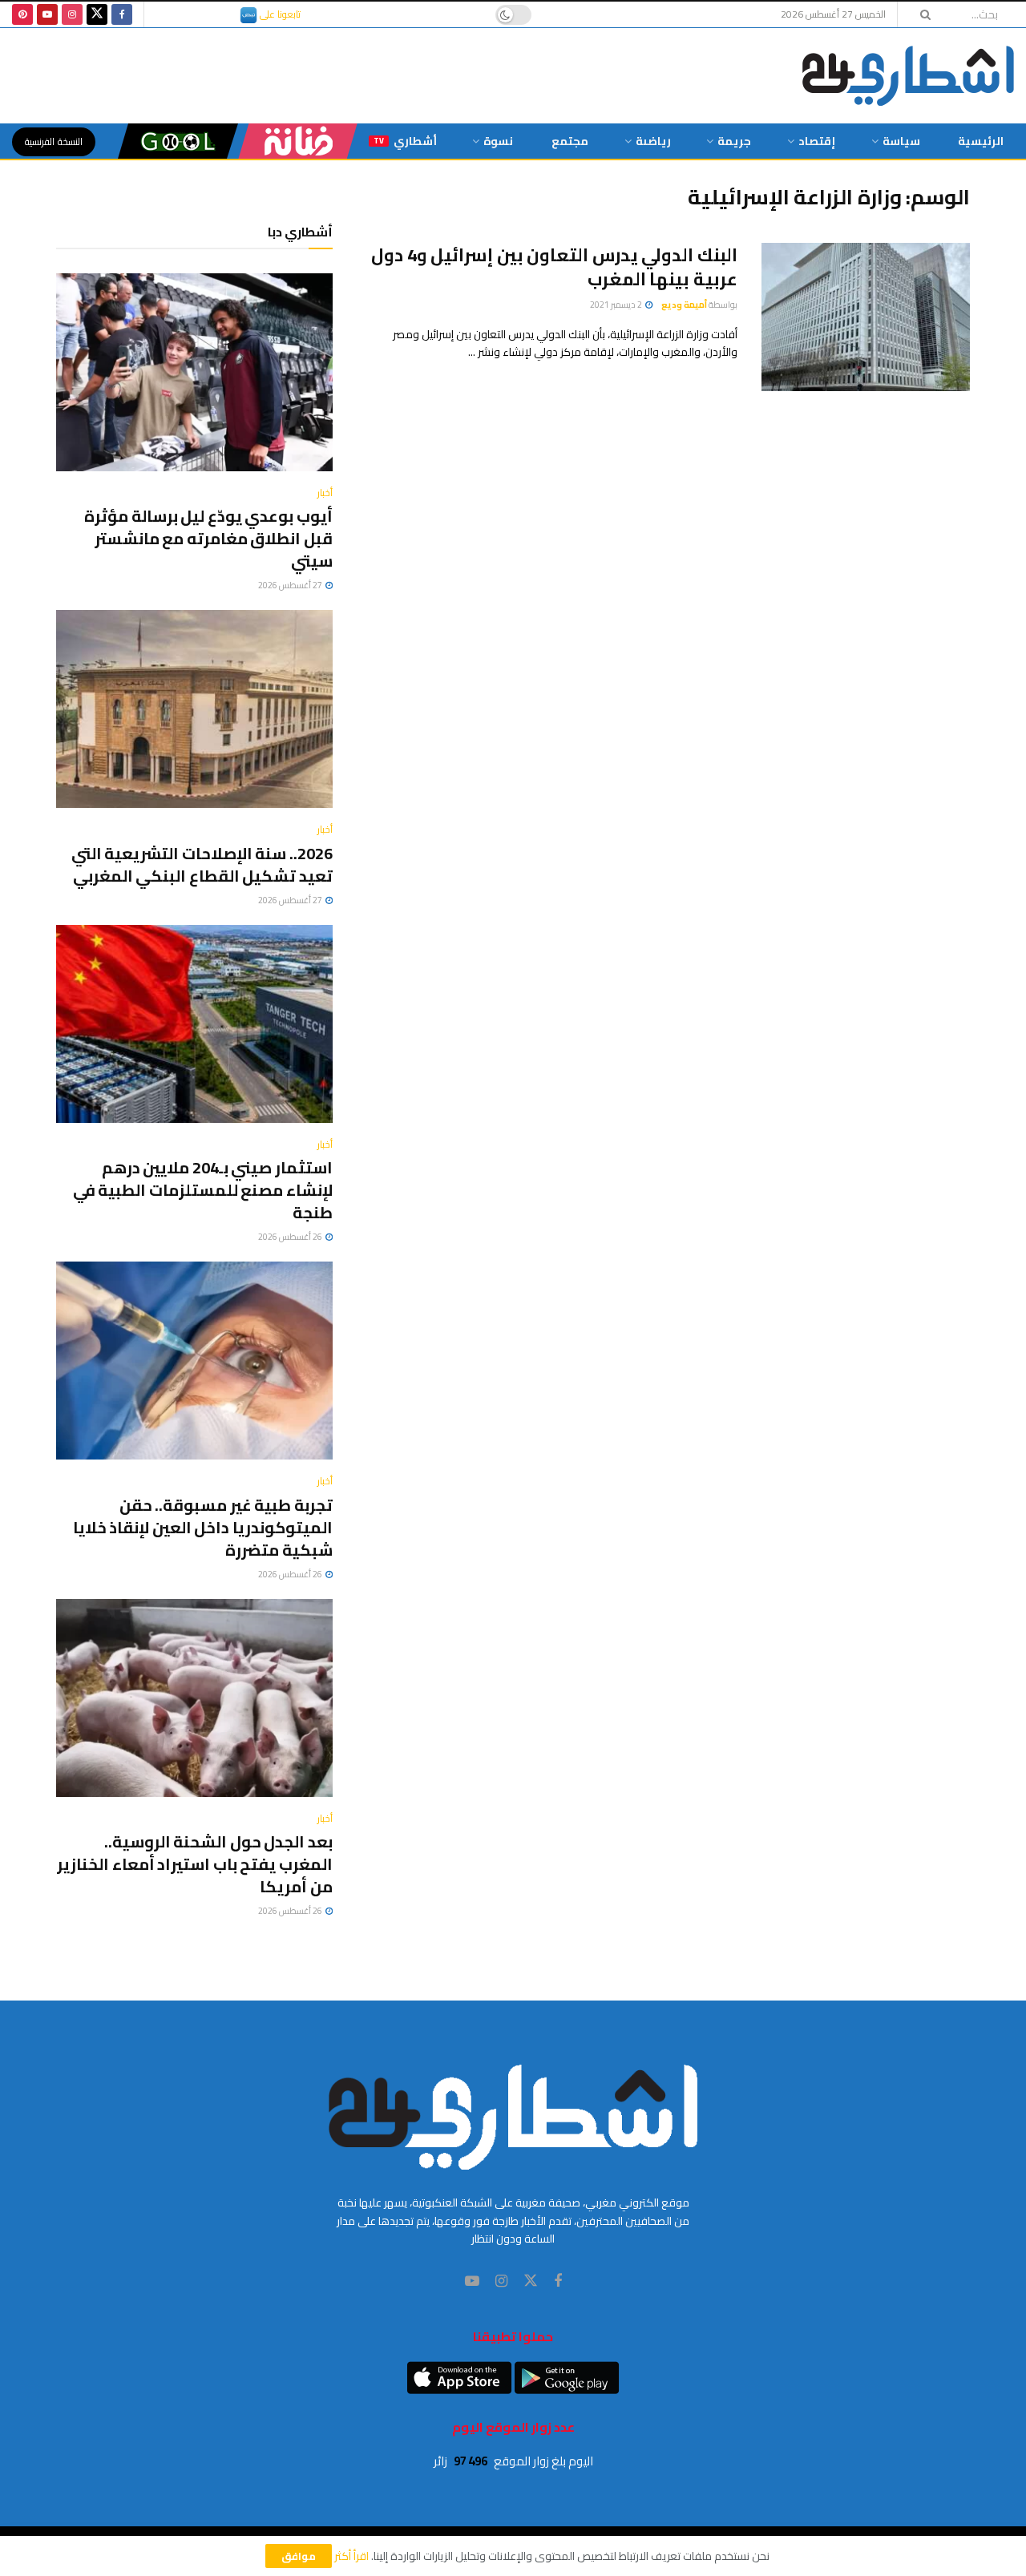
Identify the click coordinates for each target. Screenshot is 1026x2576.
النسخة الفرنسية (54, 141)
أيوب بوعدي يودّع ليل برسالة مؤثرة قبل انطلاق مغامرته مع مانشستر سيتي (208, 538)
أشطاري (405, 141)
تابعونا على (279, 14)
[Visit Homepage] (908, 76)
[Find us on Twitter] (97, 14)
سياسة (901, 141)
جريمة (734, 141)
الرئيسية (981, 141)
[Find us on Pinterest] (22, 14)
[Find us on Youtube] (47, 14)
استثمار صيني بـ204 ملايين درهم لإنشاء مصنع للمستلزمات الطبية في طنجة (203, 1190)
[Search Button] (920, 14)
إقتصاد (817, 141)
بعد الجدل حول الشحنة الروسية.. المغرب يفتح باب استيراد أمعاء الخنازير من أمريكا (195, 1864)
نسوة (498, 141)
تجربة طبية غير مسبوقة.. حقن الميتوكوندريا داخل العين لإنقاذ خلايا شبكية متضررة (203, 1527)
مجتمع (570, 141)
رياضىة (653, 141)
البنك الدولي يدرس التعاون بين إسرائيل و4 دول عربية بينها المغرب (554, 267)
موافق (299, 2556)
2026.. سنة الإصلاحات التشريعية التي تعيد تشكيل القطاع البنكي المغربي (202, 864)
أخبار (325, 493)
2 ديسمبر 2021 (617, 305)
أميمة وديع (684, 305)
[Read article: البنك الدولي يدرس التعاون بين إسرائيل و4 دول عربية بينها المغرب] (866, 317)
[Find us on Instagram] (72, 14)
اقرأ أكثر (351, 2556)
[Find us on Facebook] (122, 14)
